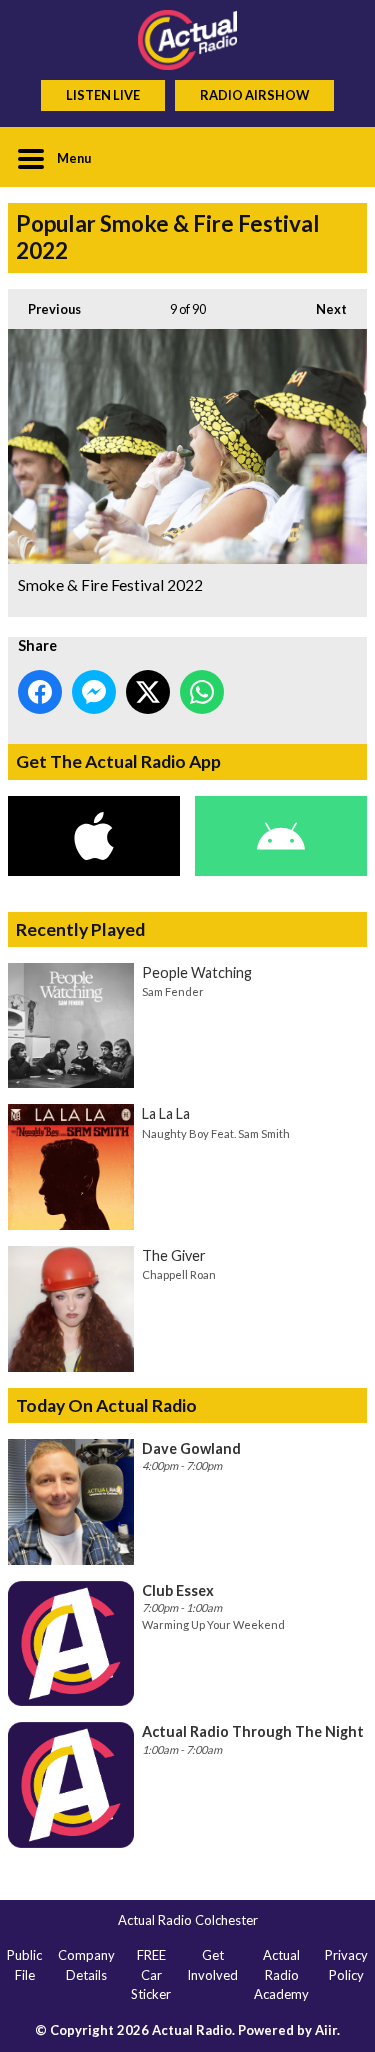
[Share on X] (148, 692)
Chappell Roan (179, 1274)
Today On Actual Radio (106, 1405)
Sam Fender (173, 991)
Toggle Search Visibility (337, 157)
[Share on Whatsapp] (202, 692)
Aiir (326, 2030)
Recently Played (80, 929)
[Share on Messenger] (94, 692)
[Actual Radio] (187, 40)
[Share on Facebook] (40, 692)
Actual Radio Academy (281, 1974)
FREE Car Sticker (151, 1974)
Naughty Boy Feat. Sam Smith (216, 1133)
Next (321, 309)
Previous (44, 309)
